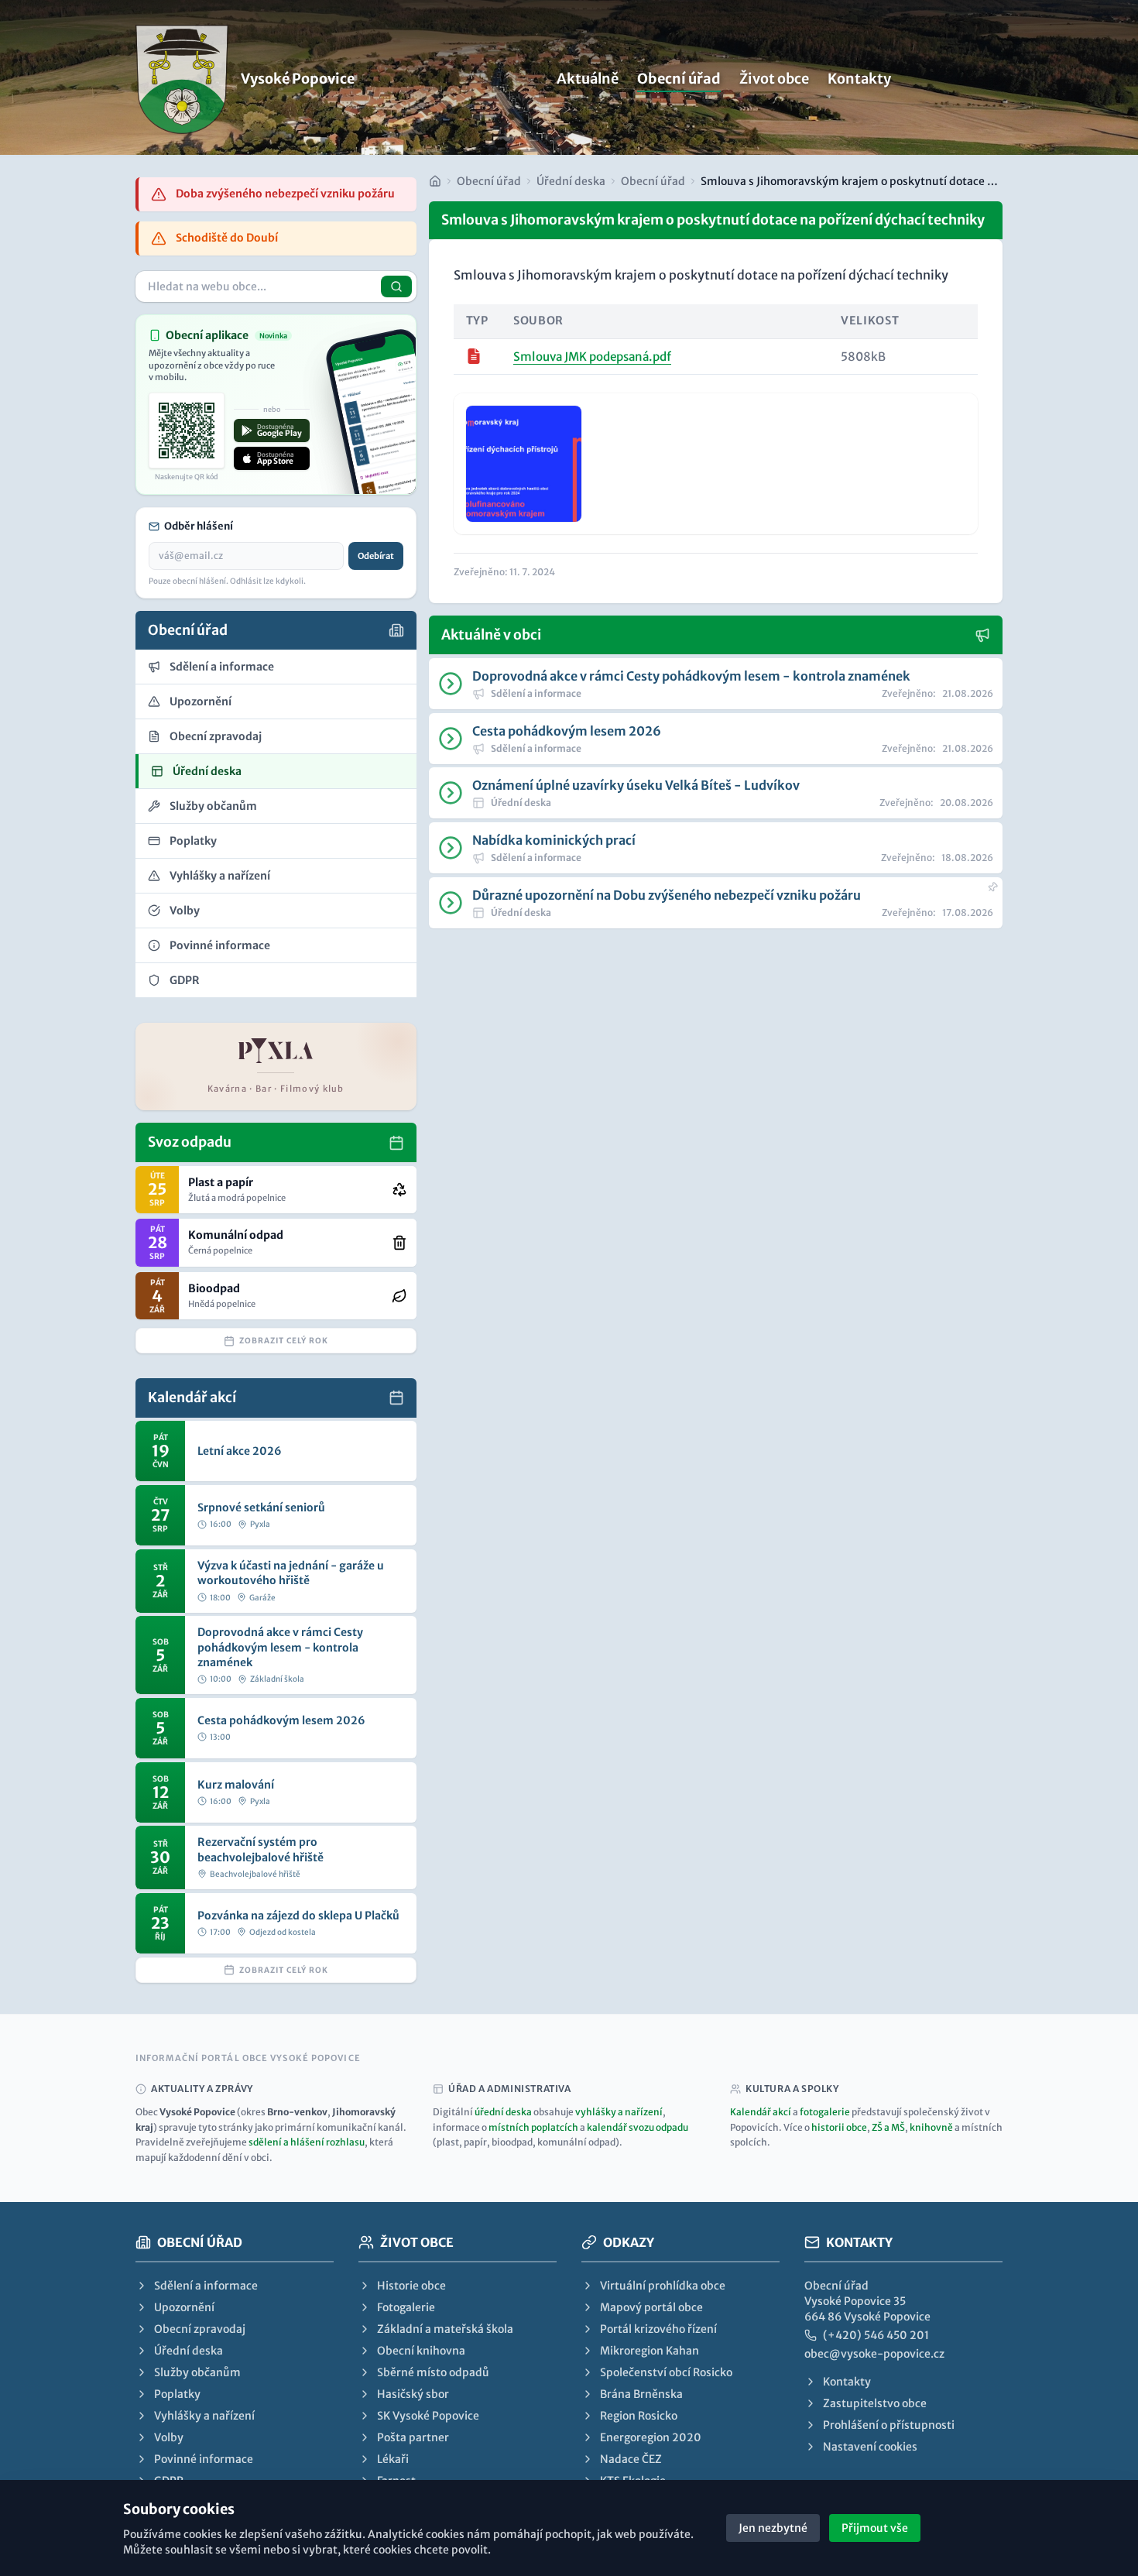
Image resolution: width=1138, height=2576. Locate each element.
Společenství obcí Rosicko (666, 2372)
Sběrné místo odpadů (433, 2372)
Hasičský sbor (413, 2394)
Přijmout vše (875, 2528)
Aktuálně (588, 79)
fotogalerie (825, 2112)
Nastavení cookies (870, 2447)
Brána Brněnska (641, 2394)
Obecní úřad (679, 79)
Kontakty (859, 79)
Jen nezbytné (773, 2528)
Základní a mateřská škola (445, 2329)
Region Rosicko (639, 2416)
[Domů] (435, 181)
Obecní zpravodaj (200, 2329)
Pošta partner (413, 2437)
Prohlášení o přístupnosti (889, 2425)
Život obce (774, 79)
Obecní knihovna (421, 2351)
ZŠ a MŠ (888, 2127)
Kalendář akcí (761, 2112)
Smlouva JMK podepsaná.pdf (592, 357)
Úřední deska (571, 181)
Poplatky (177, 2394)
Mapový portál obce (651, 2307)
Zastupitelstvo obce (875, 2403)
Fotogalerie (406, 2307)
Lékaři (393, 2459)
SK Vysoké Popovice (428, 2416)
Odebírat (376, 556)
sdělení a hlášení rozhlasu (307, 2142)
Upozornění (184, 2307)
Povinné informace (204, 2459)
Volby (169, 2437)
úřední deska (503, 2112)
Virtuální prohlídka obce (663, 2286)
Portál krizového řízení (658, 2329)
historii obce (839, 2127)
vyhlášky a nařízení (619, 2112)
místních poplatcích (533, 2127)
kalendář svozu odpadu (638, 2127)
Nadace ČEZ (631, 2459)
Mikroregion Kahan (650, 2351)
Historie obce (411, 2286)
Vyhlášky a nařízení (204, 2416)
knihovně (931, 2127)
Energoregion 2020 (651, 2437)
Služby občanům (197, 2372)
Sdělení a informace (206, 2286)
